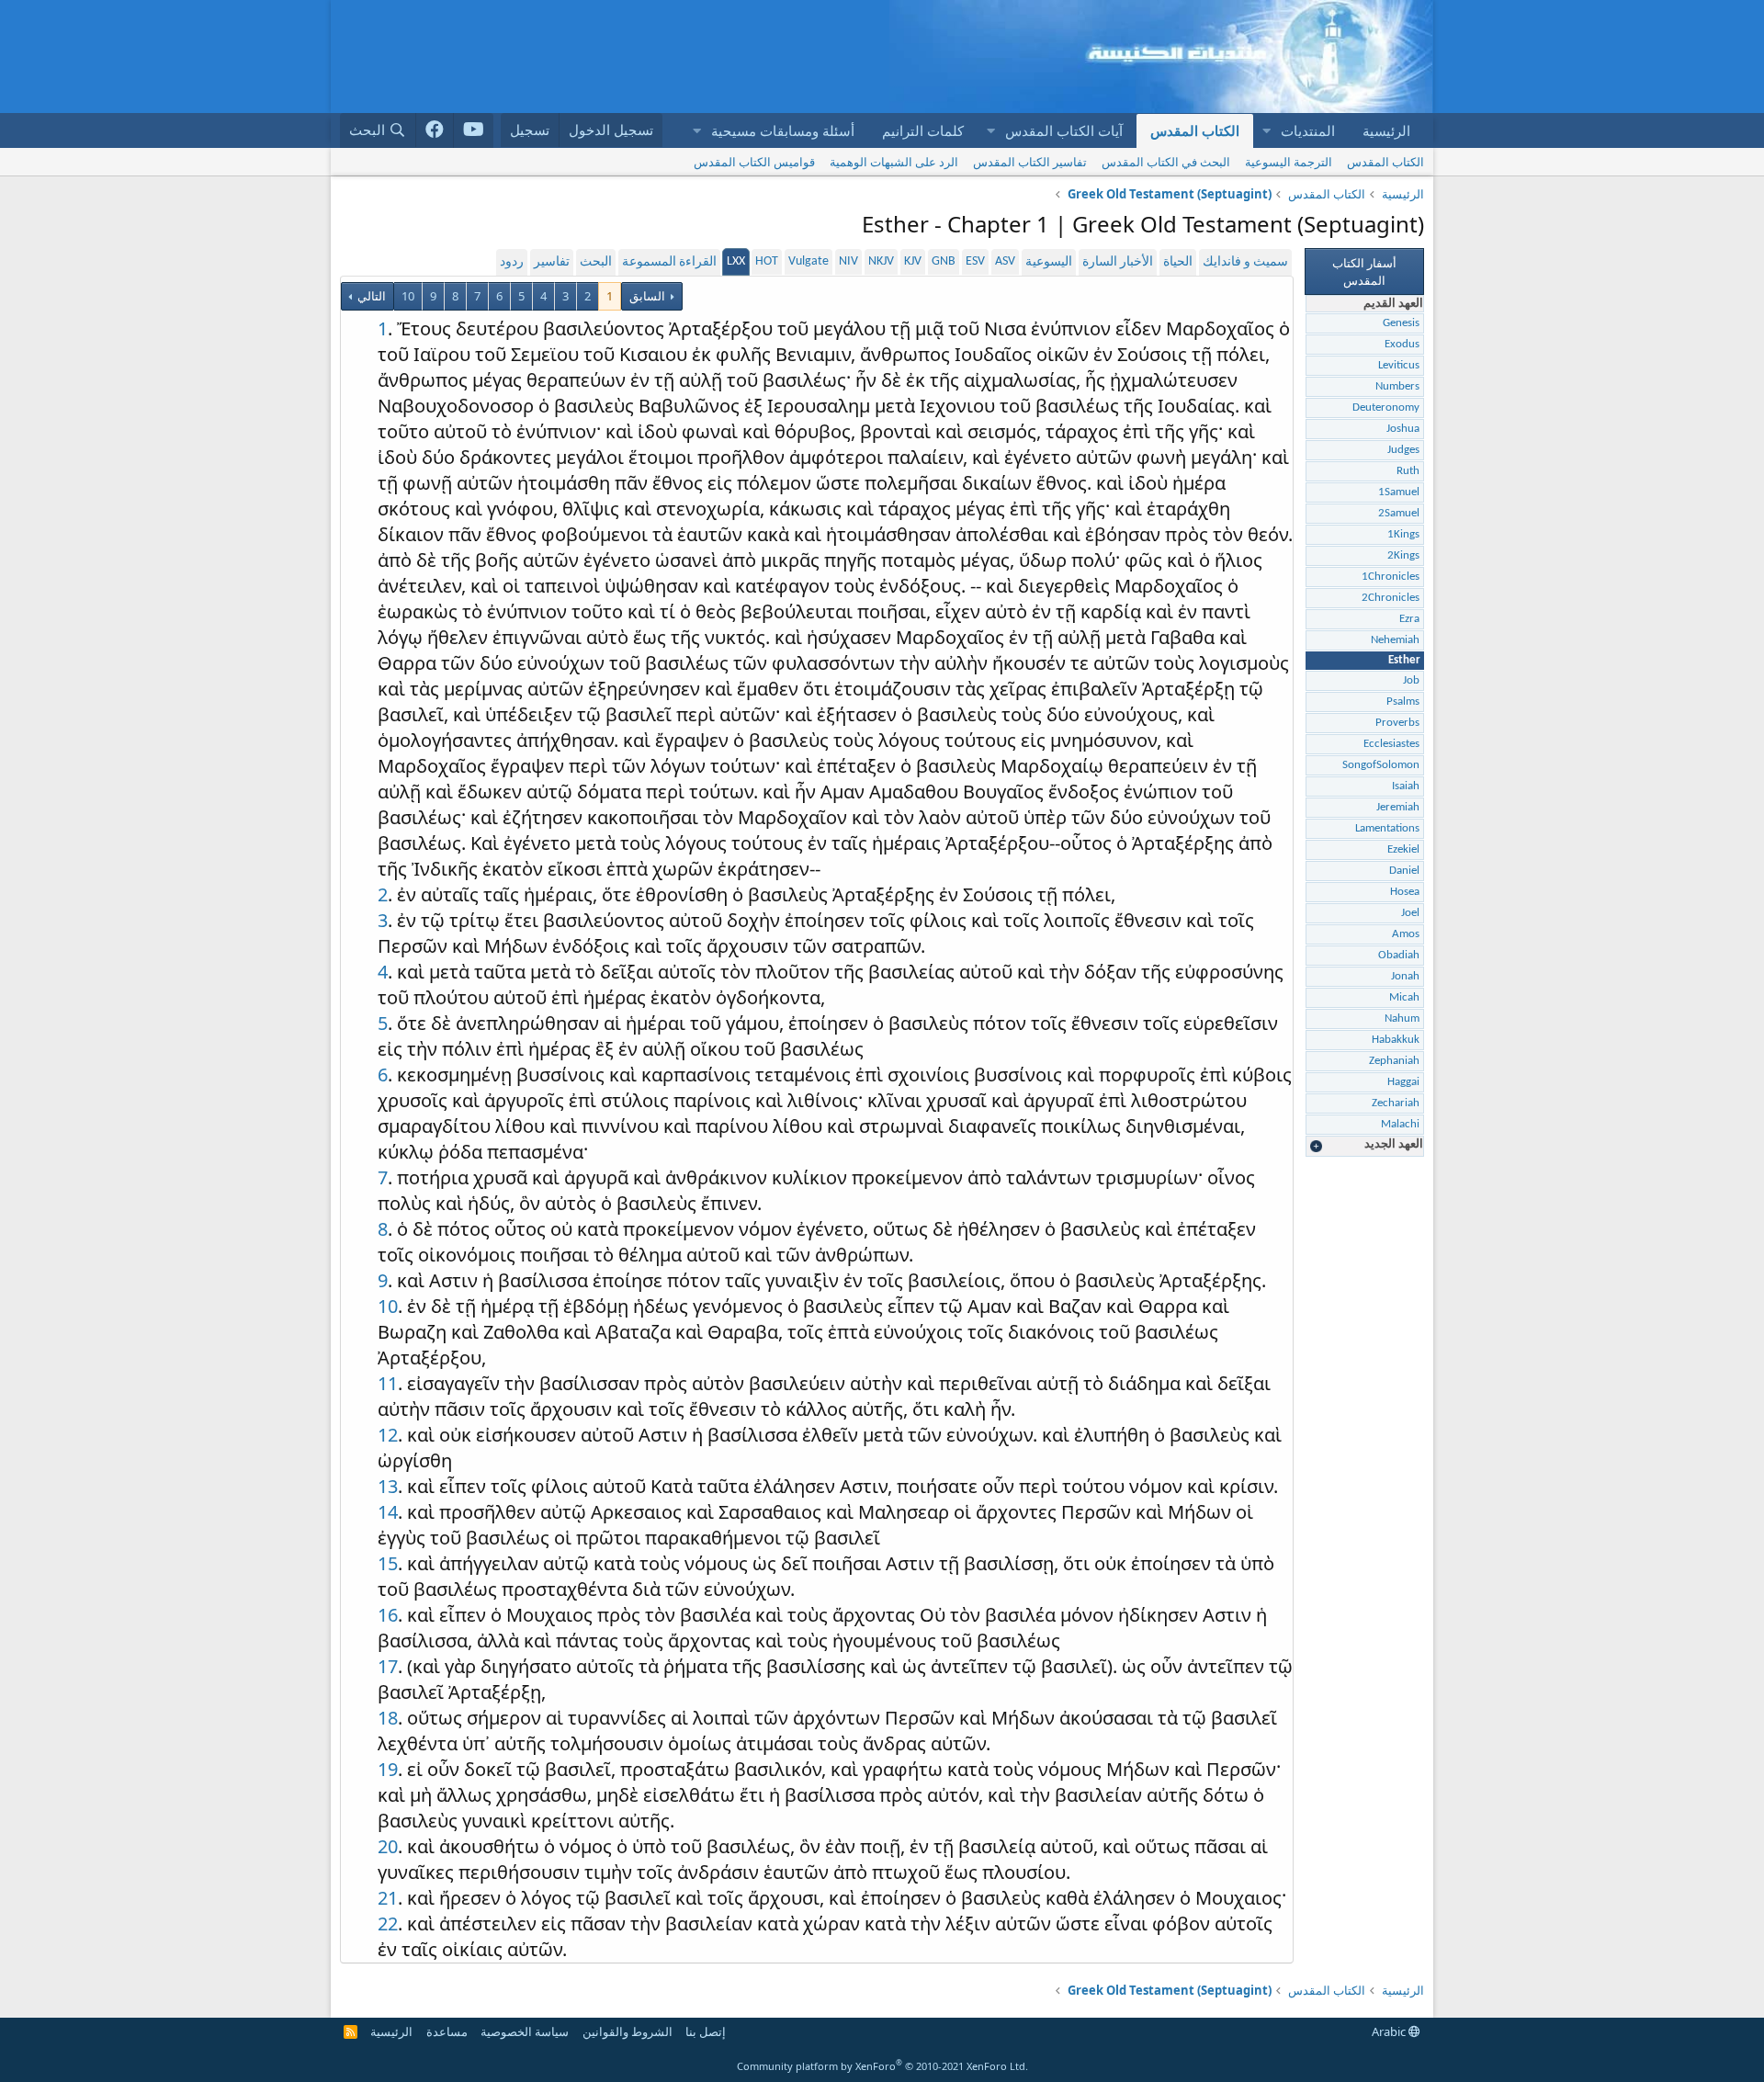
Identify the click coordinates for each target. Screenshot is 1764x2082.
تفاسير (552, 262)
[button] (1266, 131)
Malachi (1400, 1124)
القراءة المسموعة (669, 262)
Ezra (1409, 619)
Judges (1403, 450)
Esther (1404, 660)
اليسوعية (1049, 262)
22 (388, 1924)
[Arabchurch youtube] (474, 130)
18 (388, 1718)
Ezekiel (1403, 849)
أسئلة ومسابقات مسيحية (783, 130)
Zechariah (1396, 1103)
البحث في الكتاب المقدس (1166, 162)
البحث (596, 262)
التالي (370, 296)
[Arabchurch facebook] (435, 130)
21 (388, 1898)
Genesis (1401, 323)
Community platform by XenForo (882, 2066)
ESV (975, 261)
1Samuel (1399, 492)
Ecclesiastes (1391, 744)
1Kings (1403, 534)
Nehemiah (1395, 640)
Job (1411, 680)
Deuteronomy (1386, 407)
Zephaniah (1394, 1061)
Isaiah (1406, 786)
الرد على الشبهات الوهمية (894, 162)
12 (388, 1435)
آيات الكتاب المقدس (1064, 130)
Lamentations (1387, 828)
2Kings (1403, 555)
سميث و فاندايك (1245, 262)
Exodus (1402, 344)
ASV (1005, 261)
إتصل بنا (706, 2031)
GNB (944, 261)
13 (388, 1486)
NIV (848, 261)
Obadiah (1399, 955)
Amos (1406, 934)
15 (388, 1563)
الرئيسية (1386, 130)
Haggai (1403, 1082)
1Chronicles (1391, 577)
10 (408, 296)
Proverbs (1397, 723)
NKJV (881, 261)
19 (388, 1769)
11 (388, 1383)
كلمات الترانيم (923, 130)
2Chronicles (1391, 598)
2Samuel (1399, 513)
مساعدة (447, 2031)
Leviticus (1399, 365)
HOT (767, 261)
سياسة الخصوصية (525, 2031)
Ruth (1408, 471)
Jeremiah (1398, 807)
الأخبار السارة (1118, 262)
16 (388, 1615)
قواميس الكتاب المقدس (754, 162)
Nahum (1402, 1018)
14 (388, 1512)
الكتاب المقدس (1195, 130)
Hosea (1405, 892)
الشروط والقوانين (628, 2031)
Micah (1404, 997)
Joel (1410, 913)
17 (388, 1666)
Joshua (1403, 429)
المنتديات (1308, 130)
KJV (913, 261)
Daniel (1404, 871)
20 (388, 1846)
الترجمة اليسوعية (1289, 162)
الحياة (1178, 262)
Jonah (1405, 976)
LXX (736, 261)
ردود (512, 262)
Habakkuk (1396, 1040)
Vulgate (808, 261)
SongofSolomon (1381, 765)
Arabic (1390, 2031)
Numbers (1397, 386)
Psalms (1403, 702)
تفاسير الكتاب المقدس (1030, 162)
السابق (647, 296)
